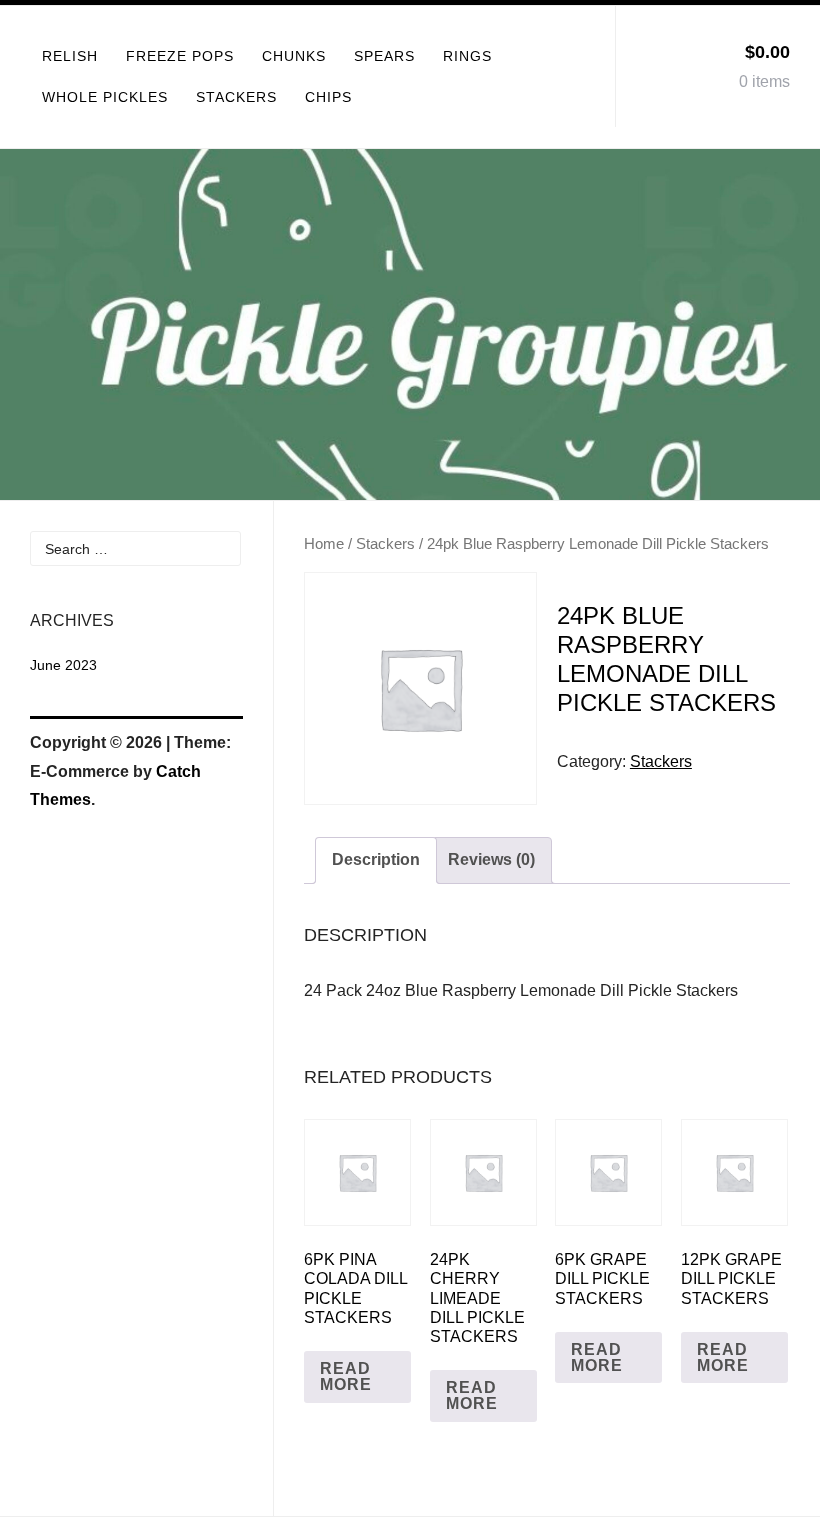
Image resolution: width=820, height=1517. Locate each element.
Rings (467, 56)
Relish (70, 56)
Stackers (236, 97)
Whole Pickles (105, 97)
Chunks (294, 56)
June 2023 (63, 665)
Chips (328, 97)
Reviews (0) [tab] (491, 859)
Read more (346, 1376)
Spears (384, 56)
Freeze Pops (180, 56)
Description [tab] (376, 859)
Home (324, 544)
